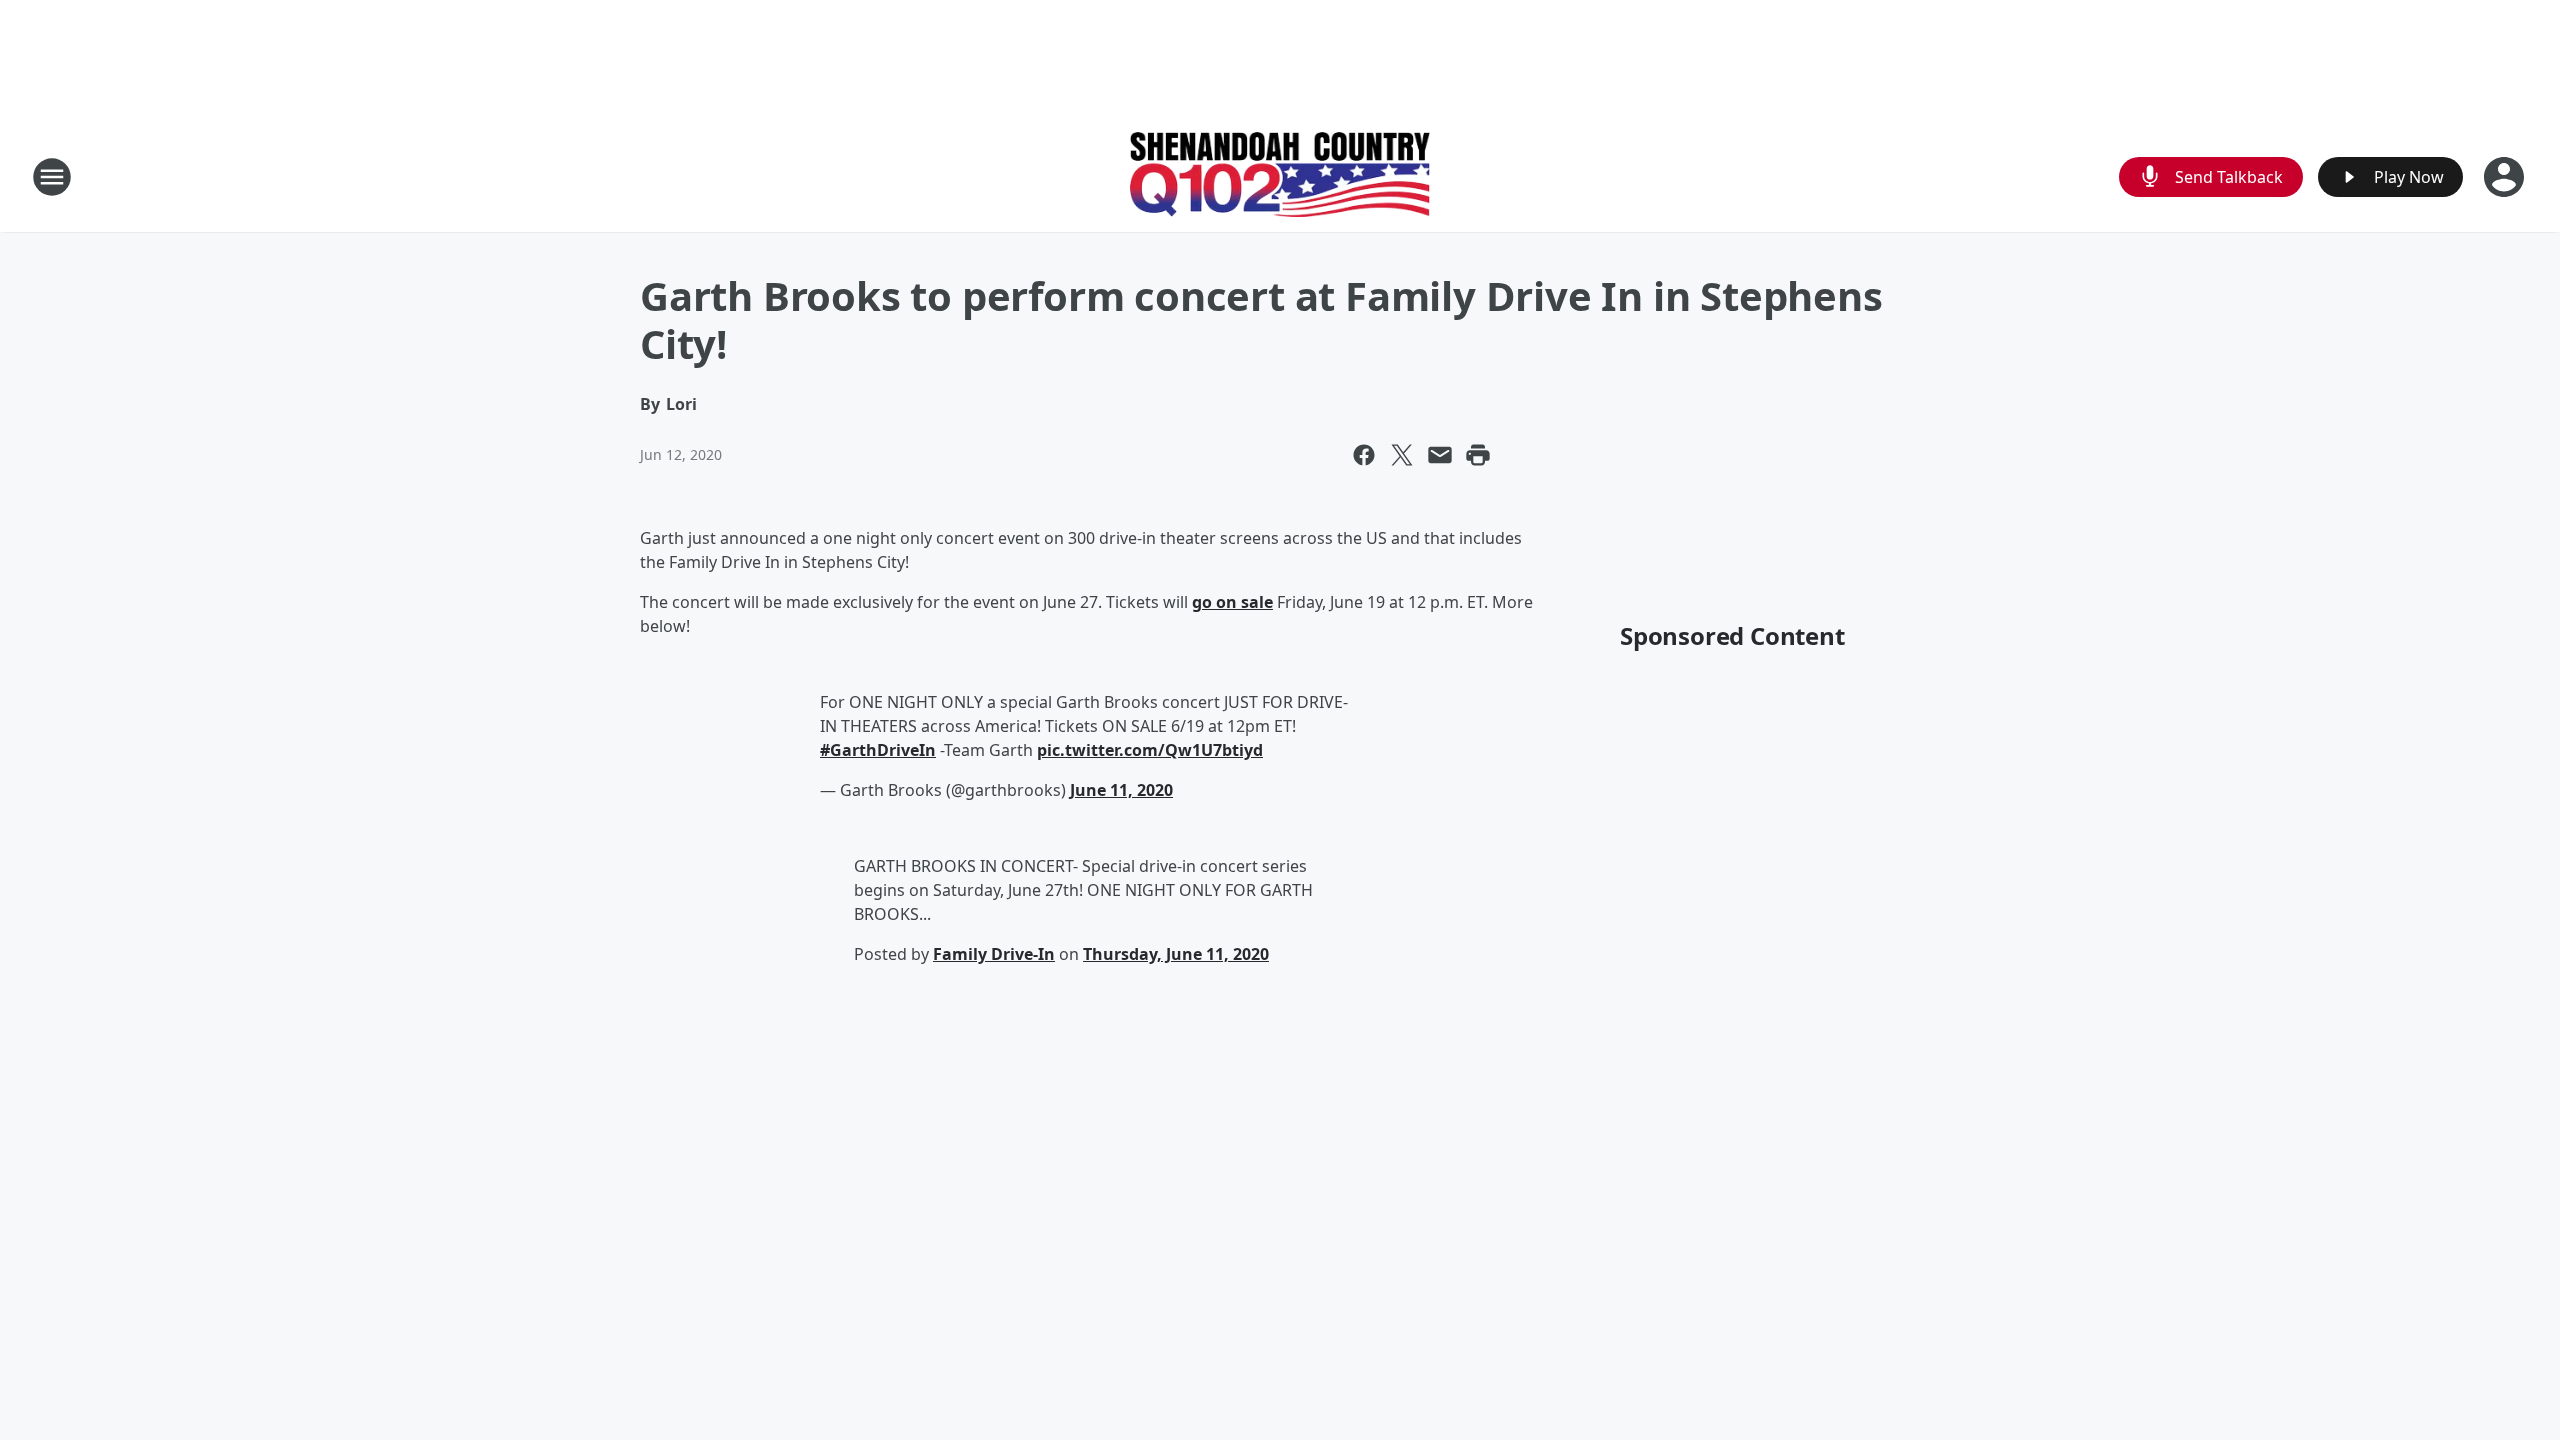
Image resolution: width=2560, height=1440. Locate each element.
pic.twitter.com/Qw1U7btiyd (1150, 750)
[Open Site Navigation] (52, 177)
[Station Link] (1280, 177)
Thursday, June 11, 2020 (1176, 954)
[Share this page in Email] (1440, 455)
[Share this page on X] (1402, 455)
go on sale (1232, 602)
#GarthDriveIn (878, 750)
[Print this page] (1478, 455)
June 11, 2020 (1121, 790)
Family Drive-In (994, 954)
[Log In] (2506, 177)
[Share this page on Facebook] (1364, 455)
